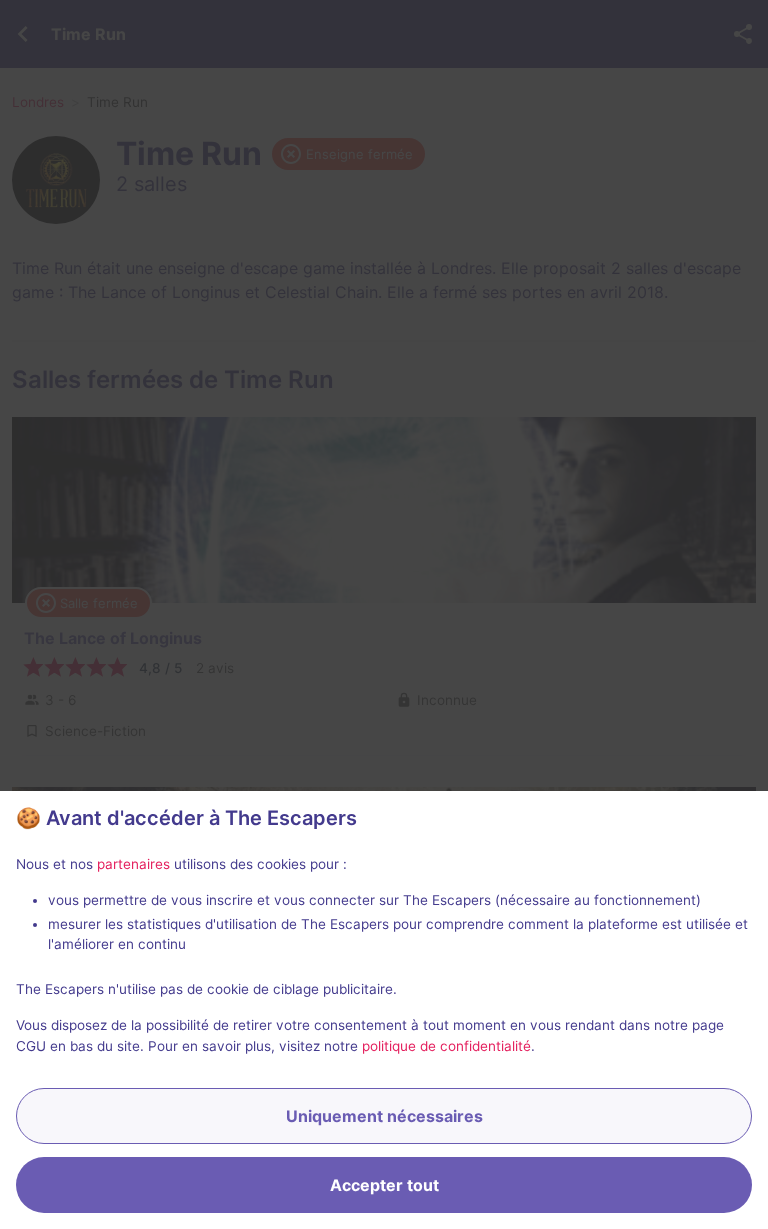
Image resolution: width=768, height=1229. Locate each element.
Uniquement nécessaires (384, 1116)
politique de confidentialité (446, 1046)
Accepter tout (384, 1185)
